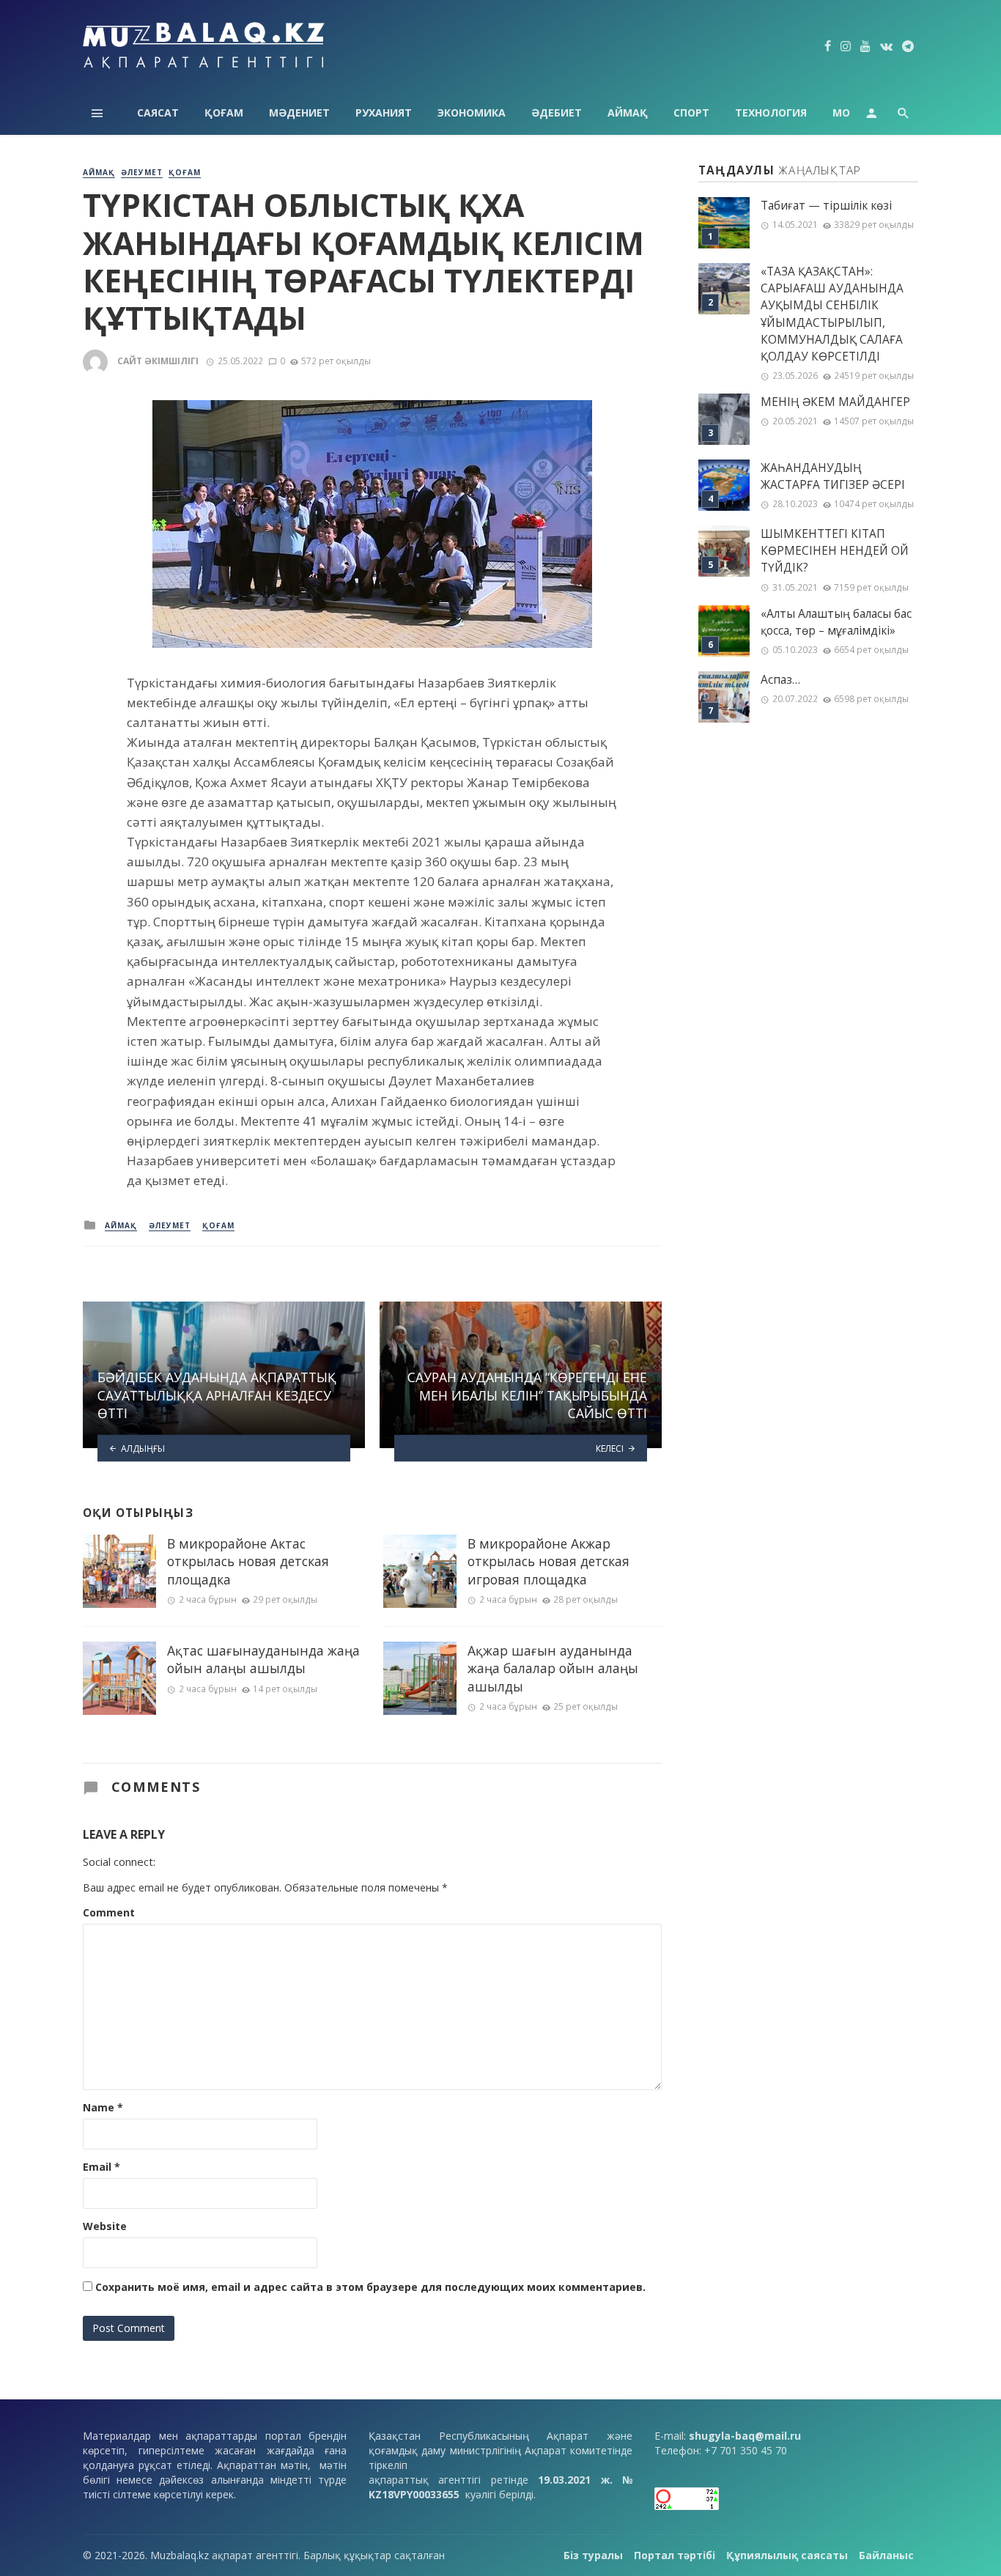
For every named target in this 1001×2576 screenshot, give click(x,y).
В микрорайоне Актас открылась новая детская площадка (248, 1561)
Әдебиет (557, 112)
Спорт (691, 112)
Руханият (384, 112)
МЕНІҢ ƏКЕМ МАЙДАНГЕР (835, 402)
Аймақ (628, 112)
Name (103, 2107)
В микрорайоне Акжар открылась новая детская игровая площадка (548, 1561)
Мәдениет (299, 112)
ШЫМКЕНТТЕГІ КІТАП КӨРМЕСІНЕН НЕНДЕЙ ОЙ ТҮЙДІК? (835, 551)
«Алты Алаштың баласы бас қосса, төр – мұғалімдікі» (836, 622)
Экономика (472, 112)
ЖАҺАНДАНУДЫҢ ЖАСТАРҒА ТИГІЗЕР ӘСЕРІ (833, 476)
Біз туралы (593, 2555)
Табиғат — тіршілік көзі (826, 206)
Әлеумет (142, 172)
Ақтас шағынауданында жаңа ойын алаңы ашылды (263, 1660)
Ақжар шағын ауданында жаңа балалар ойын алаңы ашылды (553, 1668)
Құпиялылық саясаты (787, 2555)
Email (101, 2167)
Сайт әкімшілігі (158, 361)
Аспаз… (780, 680)
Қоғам (224, 112)
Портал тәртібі (675, 2555)
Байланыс (886, 2555)
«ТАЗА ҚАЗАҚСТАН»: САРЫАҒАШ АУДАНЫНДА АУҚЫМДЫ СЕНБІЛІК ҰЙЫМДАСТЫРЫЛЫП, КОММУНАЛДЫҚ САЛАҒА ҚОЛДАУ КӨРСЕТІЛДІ (832, 314)
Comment (109, 1912)
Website (105, 2226)
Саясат (158, 112)
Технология (771, 112)
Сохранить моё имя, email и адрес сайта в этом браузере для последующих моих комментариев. (370, 2287)
